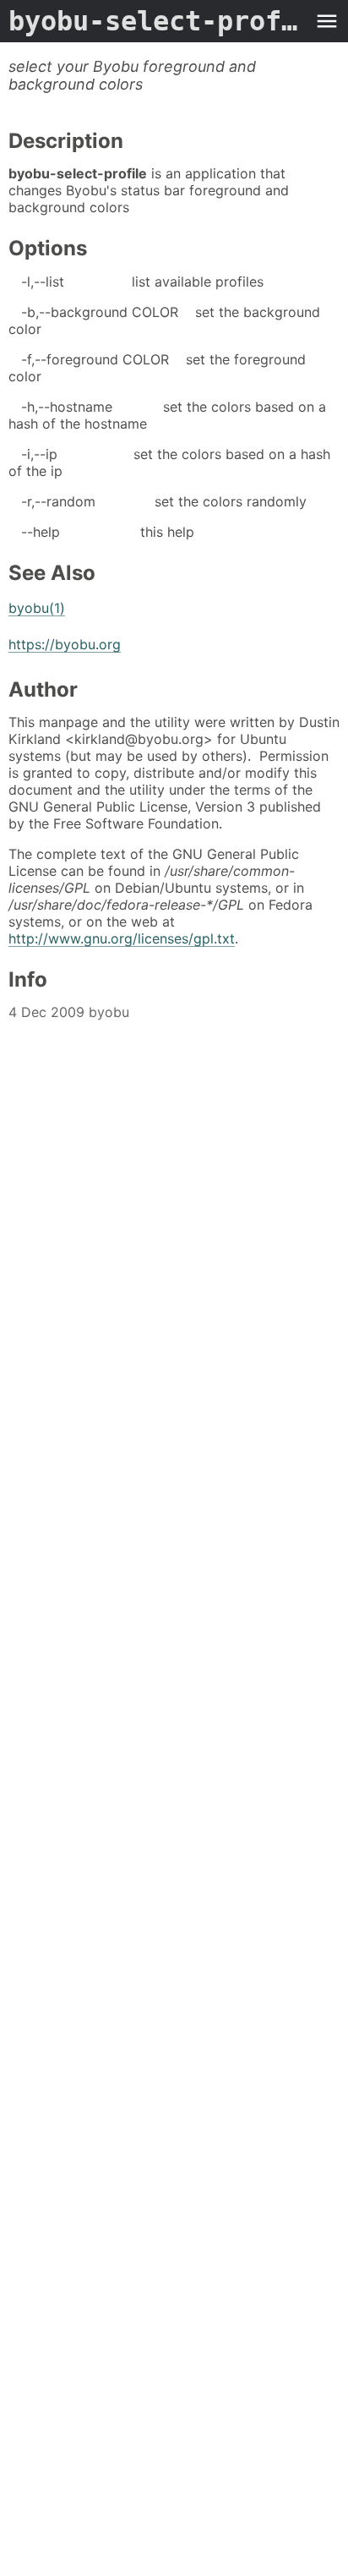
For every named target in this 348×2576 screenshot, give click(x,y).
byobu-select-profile (157, 21)
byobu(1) (37, 608)
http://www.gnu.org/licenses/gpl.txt (122, 938)
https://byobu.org (65, 644)
